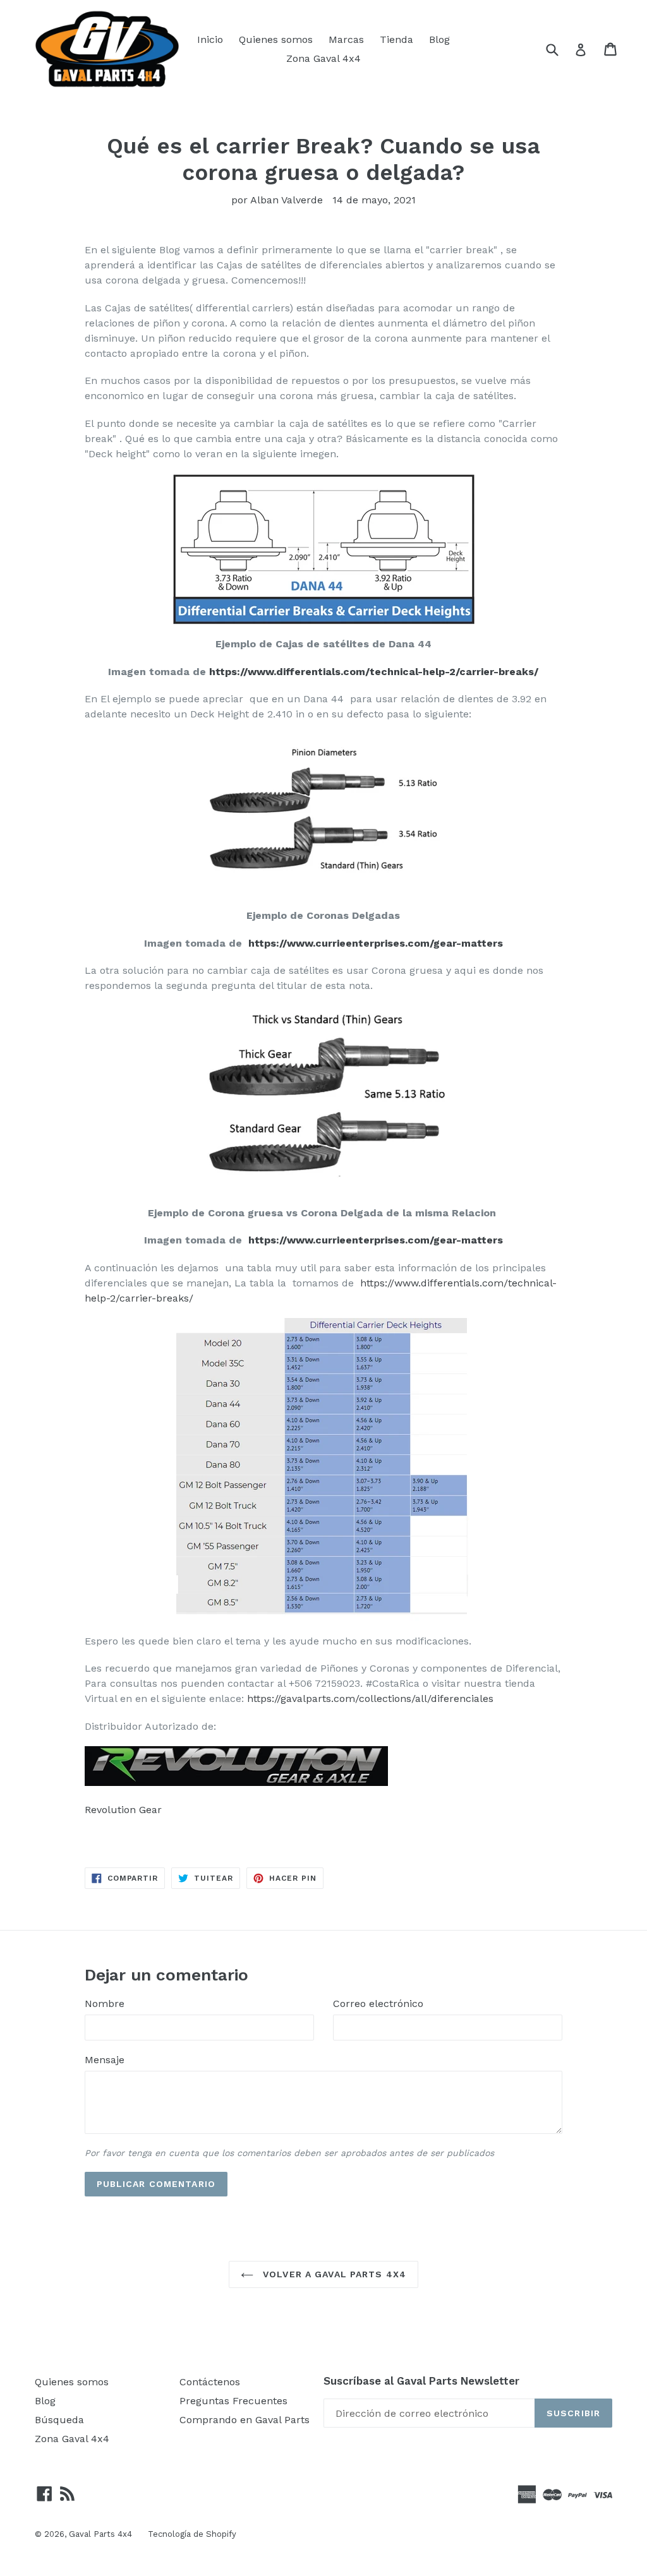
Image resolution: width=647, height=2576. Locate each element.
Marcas (346, 39)
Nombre (105, 2004)
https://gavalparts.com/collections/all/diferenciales (369, 1698)
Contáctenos (210, 2382)
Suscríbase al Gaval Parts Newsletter (421, 2381)
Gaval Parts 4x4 (100, 2534)
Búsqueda (59, 2420)
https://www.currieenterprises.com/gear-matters (374, 943)
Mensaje (105, 2060)
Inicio (210, 39)
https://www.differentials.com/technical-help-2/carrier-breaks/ (374, 672)
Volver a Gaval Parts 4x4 (333, 2274)
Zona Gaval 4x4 (323, 58)
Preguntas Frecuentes (233, 2401)
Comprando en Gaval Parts (245, 2420)
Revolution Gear (123, 1810)
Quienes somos (276, 39)
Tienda (396, 39)
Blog (439, 39)
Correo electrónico (378, 2004)
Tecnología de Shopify (192, 2534)
